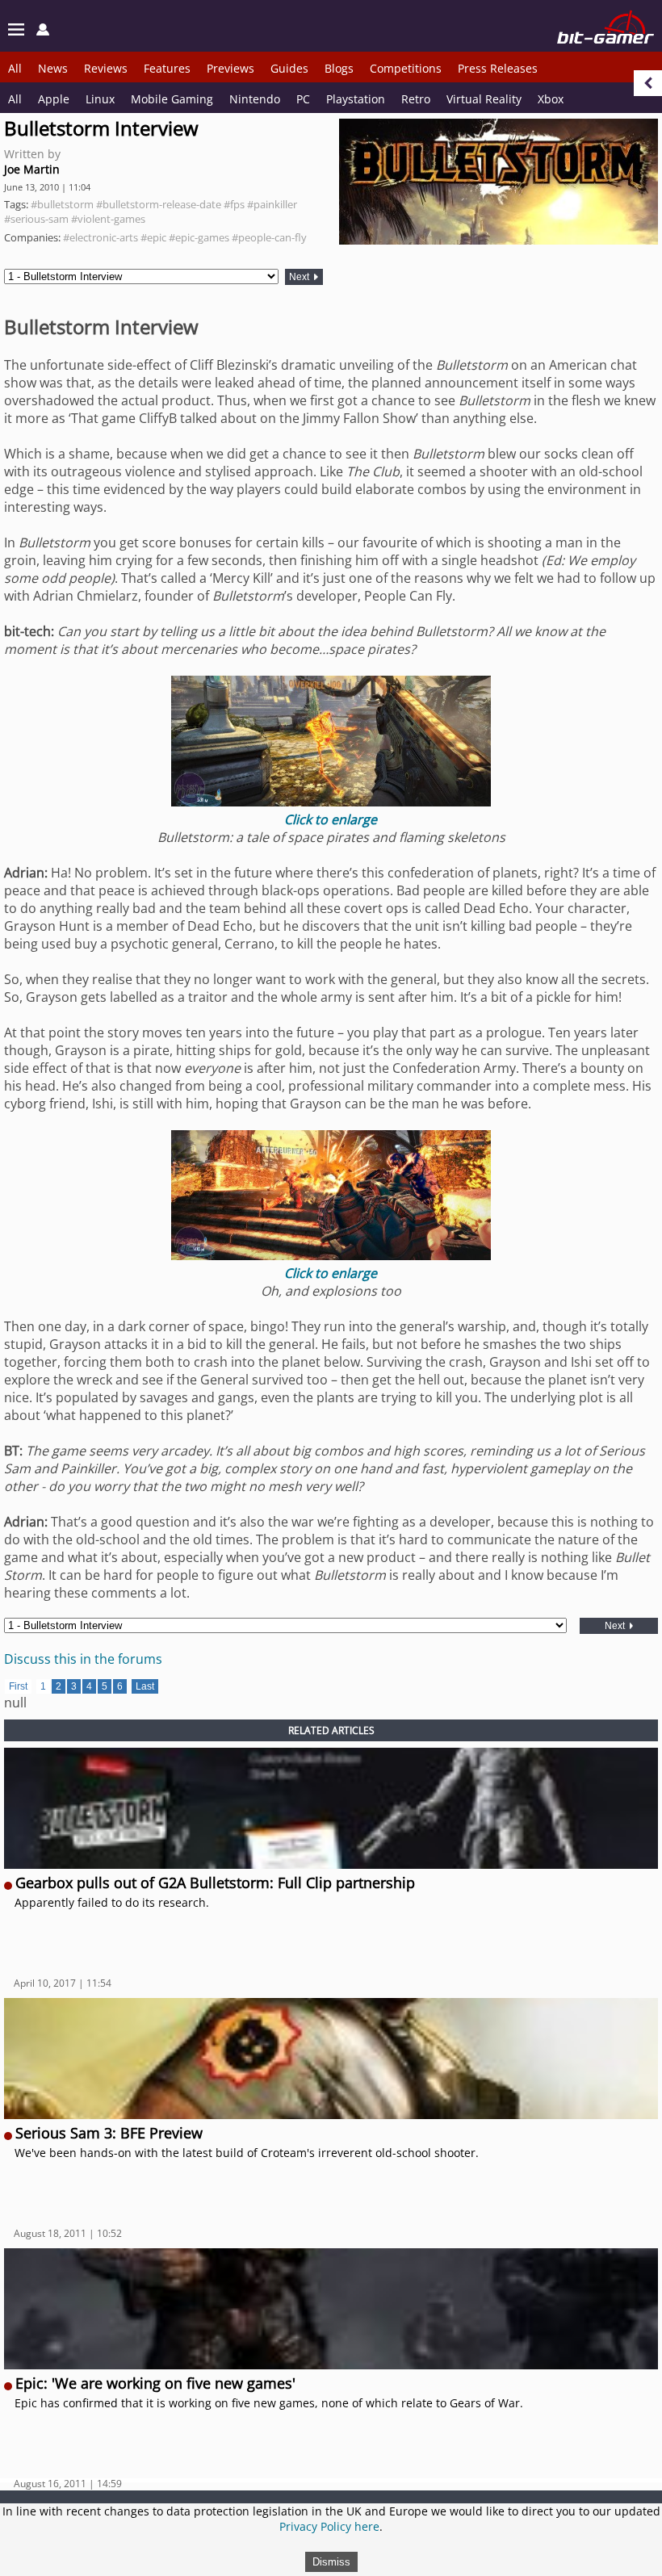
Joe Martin (32, 169)
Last (145, 1686)
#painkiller (272, 204)
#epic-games (199, 237)
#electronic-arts (101, 237)
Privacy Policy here (329, 2526)
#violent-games (108, 219)
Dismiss (331, 2562)
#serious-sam (36, 219)
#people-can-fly (269, 237)
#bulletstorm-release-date (159, 204)
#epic (153, 237)
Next (300, 277)
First (18, 1686)
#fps (234, 204)
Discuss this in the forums (83, 1659)
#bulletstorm (62, 204)
